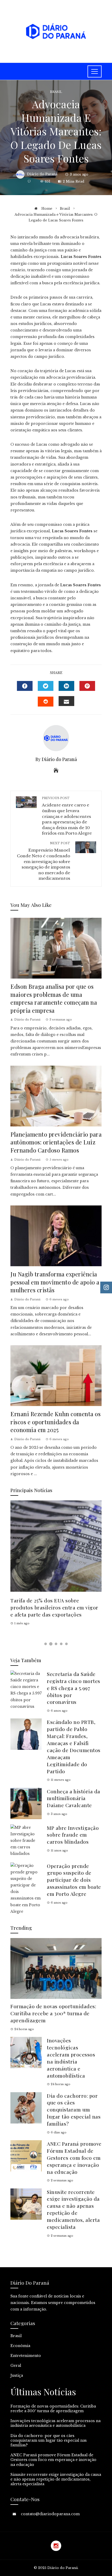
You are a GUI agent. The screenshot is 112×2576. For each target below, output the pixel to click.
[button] (46, 1644)
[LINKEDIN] (66, 686)
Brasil (56, 92)
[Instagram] (56, 2546)
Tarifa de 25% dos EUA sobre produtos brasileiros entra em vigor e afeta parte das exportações (54, 1607)
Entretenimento (26, 2356)
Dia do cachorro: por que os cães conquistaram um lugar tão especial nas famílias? (74, 2110)
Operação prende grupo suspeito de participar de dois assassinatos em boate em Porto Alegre (74, 1880)
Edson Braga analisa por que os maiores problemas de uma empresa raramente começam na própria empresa (54, 998)
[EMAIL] (66, 701)
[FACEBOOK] (25, 686)
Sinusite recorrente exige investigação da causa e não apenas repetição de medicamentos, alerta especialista (73, 2209)
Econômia (20, 2346)
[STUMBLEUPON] (46, 702)
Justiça (17, 2375)
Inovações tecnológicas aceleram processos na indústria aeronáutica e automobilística (71, 2058)
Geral (16, 2366)
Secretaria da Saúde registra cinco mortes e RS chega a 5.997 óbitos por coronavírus (74, 1688)
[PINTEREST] (87, 686)
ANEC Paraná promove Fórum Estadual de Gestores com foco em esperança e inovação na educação (74, 2158)
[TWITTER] (46, 686)
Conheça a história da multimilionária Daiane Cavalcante (74, 1798)
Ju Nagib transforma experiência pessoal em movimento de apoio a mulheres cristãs (55, 1282)
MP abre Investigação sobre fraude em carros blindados (73, 1835)
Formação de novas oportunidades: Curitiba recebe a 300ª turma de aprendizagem (53, 2013)
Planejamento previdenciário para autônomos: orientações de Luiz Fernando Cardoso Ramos (56, 1142)
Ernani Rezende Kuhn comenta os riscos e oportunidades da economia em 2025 (55, 1422)
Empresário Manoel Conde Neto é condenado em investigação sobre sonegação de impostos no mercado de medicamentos (43, 861)
